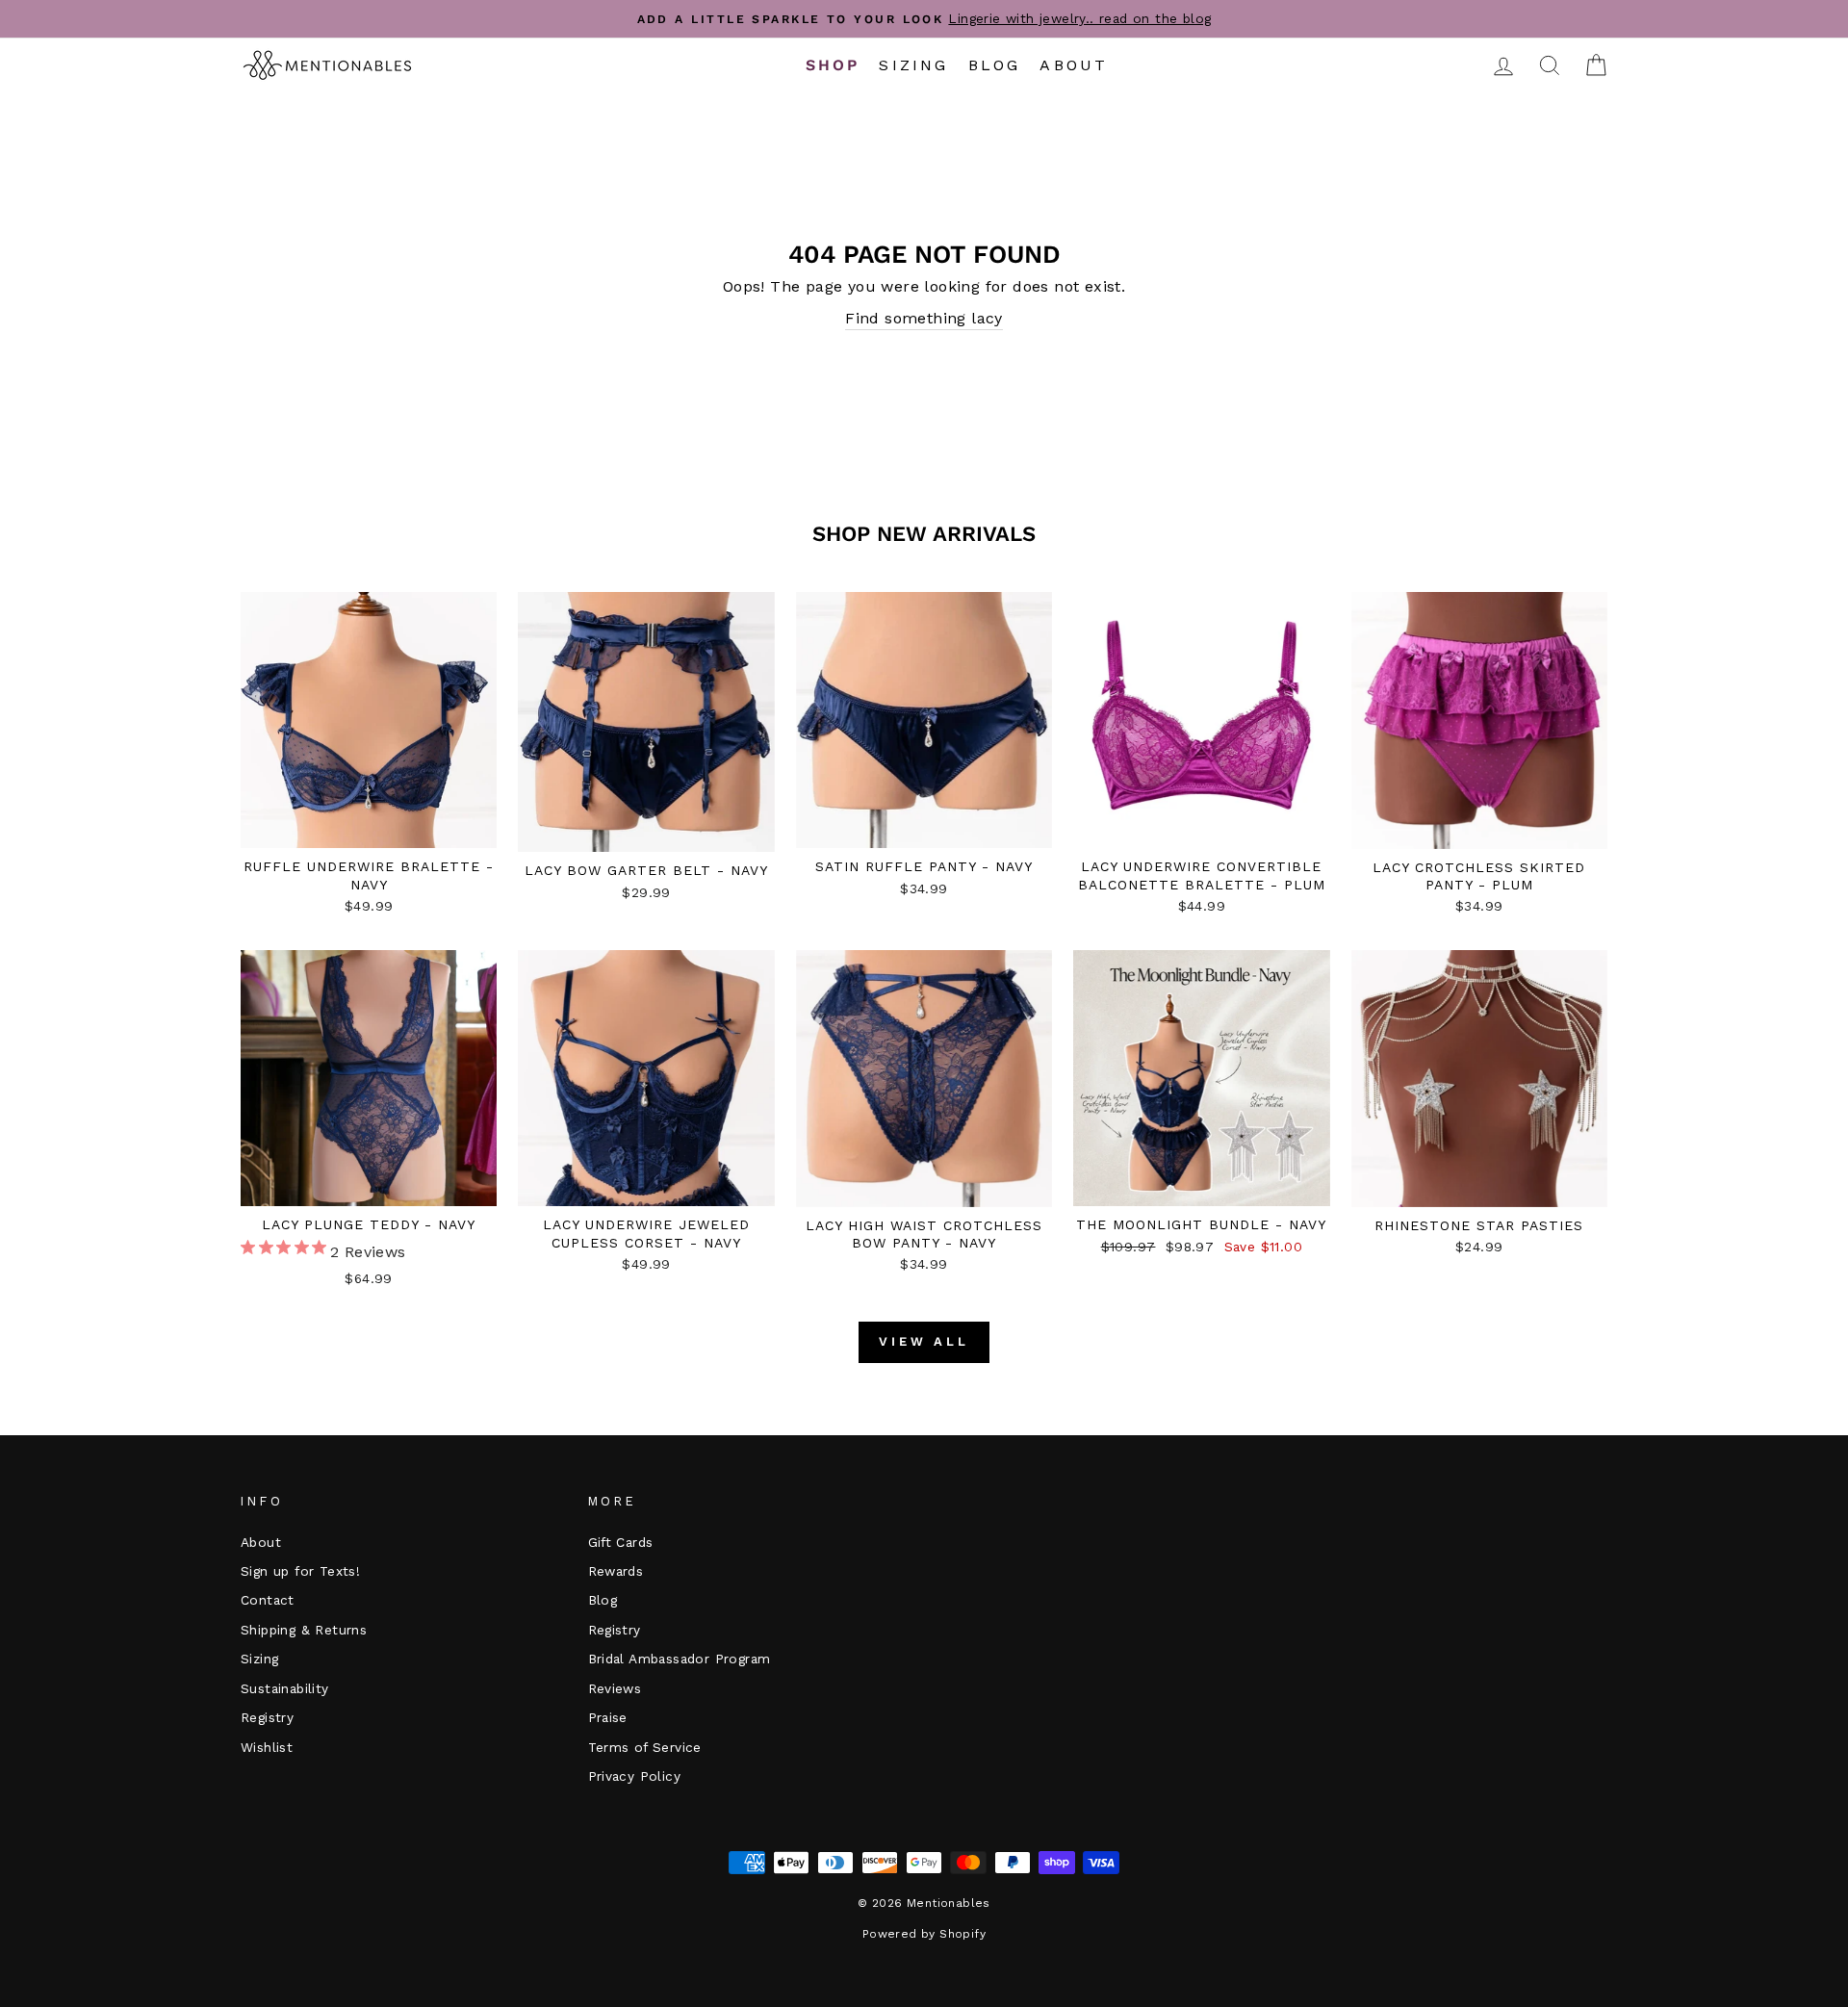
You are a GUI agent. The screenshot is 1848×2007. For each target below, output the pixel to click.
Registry (267, 1717)
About (1074, 65)
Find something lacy (924, 318)
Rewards (616, 1571)
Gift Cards (621, 1542)
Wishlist (267, 1747)
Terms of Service (645, 1747)
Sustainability (285, 1688)
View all (924, 1341)
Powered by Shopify (924, 1934)
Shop (833, 65)
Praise (608, 1717)
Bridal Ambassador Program (680, 1659)
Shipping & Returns (304, 1630)
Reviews (615, 1688)
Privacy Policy (635, 1776)
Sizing (913, 65)
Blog (995, 65)
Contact (268, 1600)
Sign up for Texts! (300, 1571)
